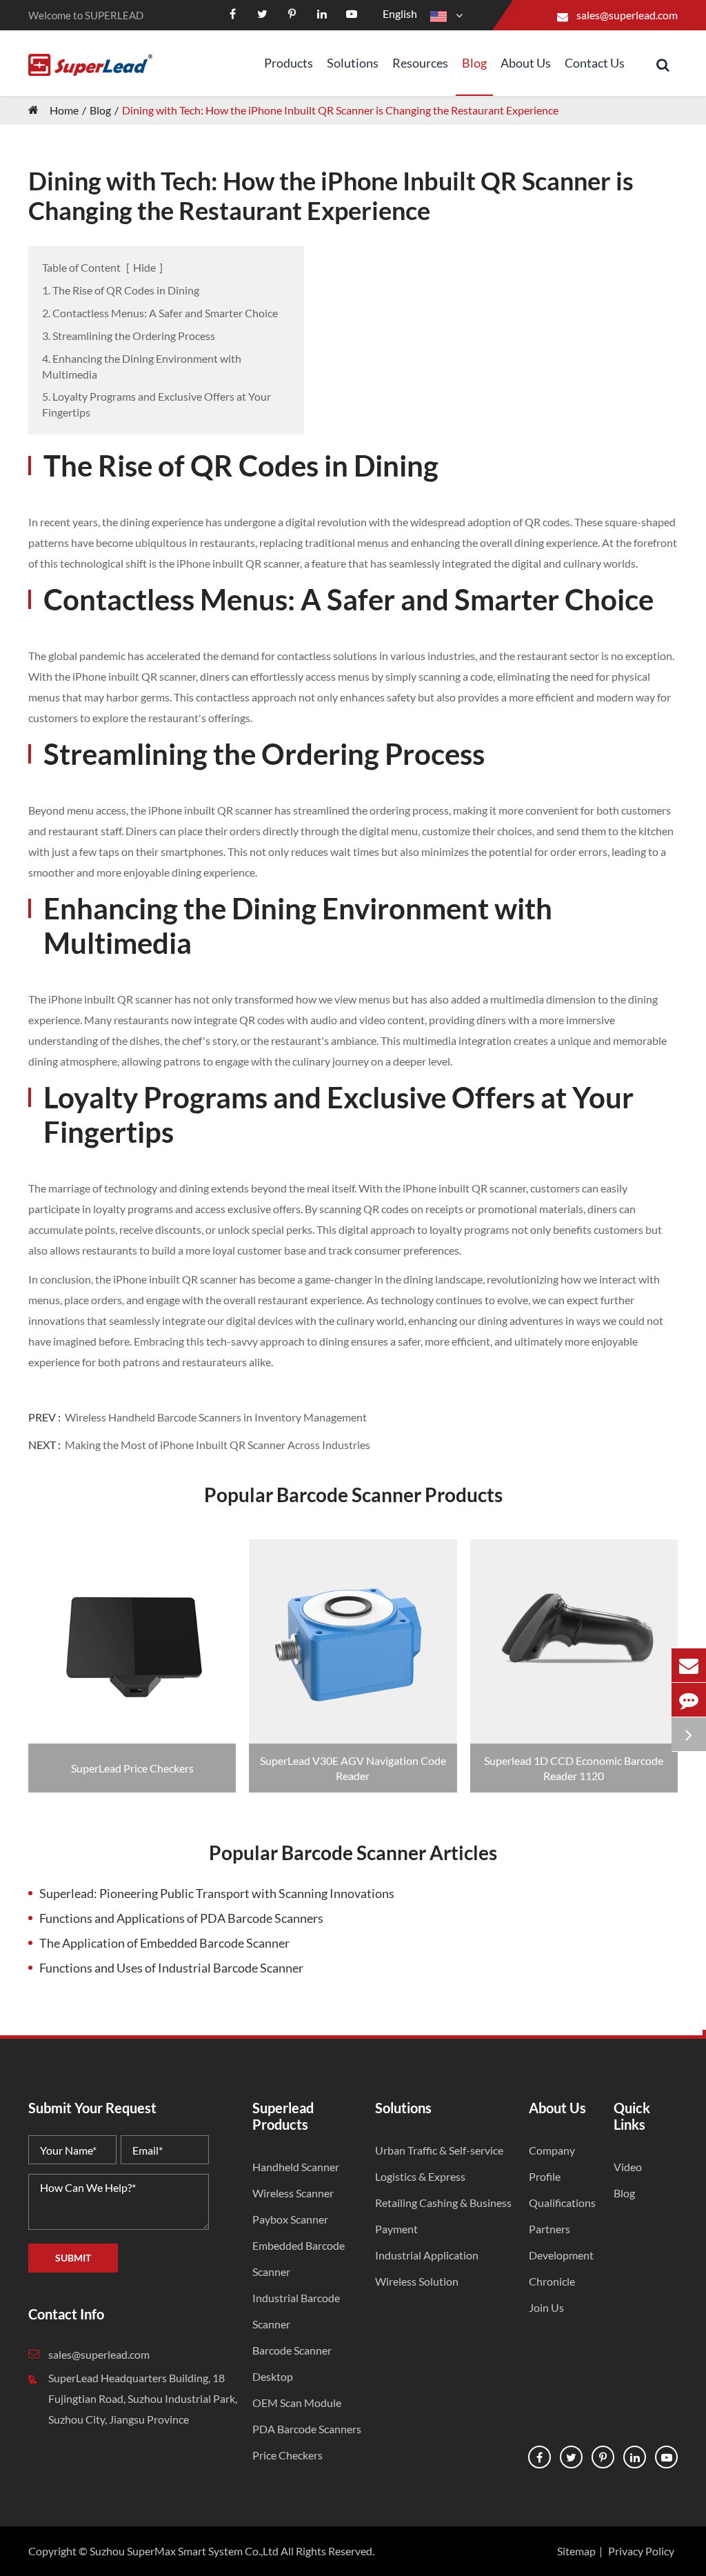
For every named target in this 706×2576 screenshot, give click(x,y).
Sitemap (576, 2551)
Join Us (546, 2307)
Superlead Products (283, 2116)
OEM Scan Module (297, 2403)
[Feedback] (689, 1700)
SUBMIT (73, 2258)
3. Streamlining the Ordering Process (129, 336)
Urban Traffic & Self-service (439, 2150)
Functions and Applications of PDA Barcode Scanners (181, 1918)
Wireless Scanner (293, 2193)
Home (64, 110)
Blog (474, 63)
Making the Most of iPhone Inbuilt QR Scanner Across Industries (218, 1445)
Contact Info (66, 2314)
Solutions (353, 63)
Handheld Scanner (296, 2167)
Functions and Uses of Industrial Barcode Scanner (171, 1968)
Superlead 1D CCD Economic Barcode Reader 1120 (574, 1768)
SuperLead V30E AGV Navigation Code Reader (353, 1768)
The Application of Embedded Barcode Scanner (164, 1943)
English (400, 13)
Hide (144, 267)
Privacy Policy (641, 2551)
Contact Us (595, 63)
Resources (420, 63)
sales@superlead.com (627, 15)
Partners (549, 2229)
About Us (526, 63)
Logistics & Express (420, 2176)
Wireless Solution (417, 2281)
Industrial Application (427, 2255)
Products (289, 63)
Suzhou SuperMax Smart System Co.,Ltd (184, 2551)
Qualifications (562, 2203)
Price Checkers (288, 2455)
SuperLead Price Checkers (132, 1768)
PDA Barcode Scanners (307, 2429)
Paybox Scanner (290, 2219)
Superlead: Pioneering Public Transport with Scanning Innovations (217, 1893)
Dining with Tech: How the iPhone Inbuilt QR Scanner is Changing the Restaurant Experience (340, 110)
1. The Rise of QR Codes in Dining (121, 290)
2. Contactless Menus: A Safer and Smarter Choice (160, 313)
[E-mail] (689, 1665)
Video (628, 2167)
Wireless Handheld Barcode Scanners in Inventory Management (216, 1417)
